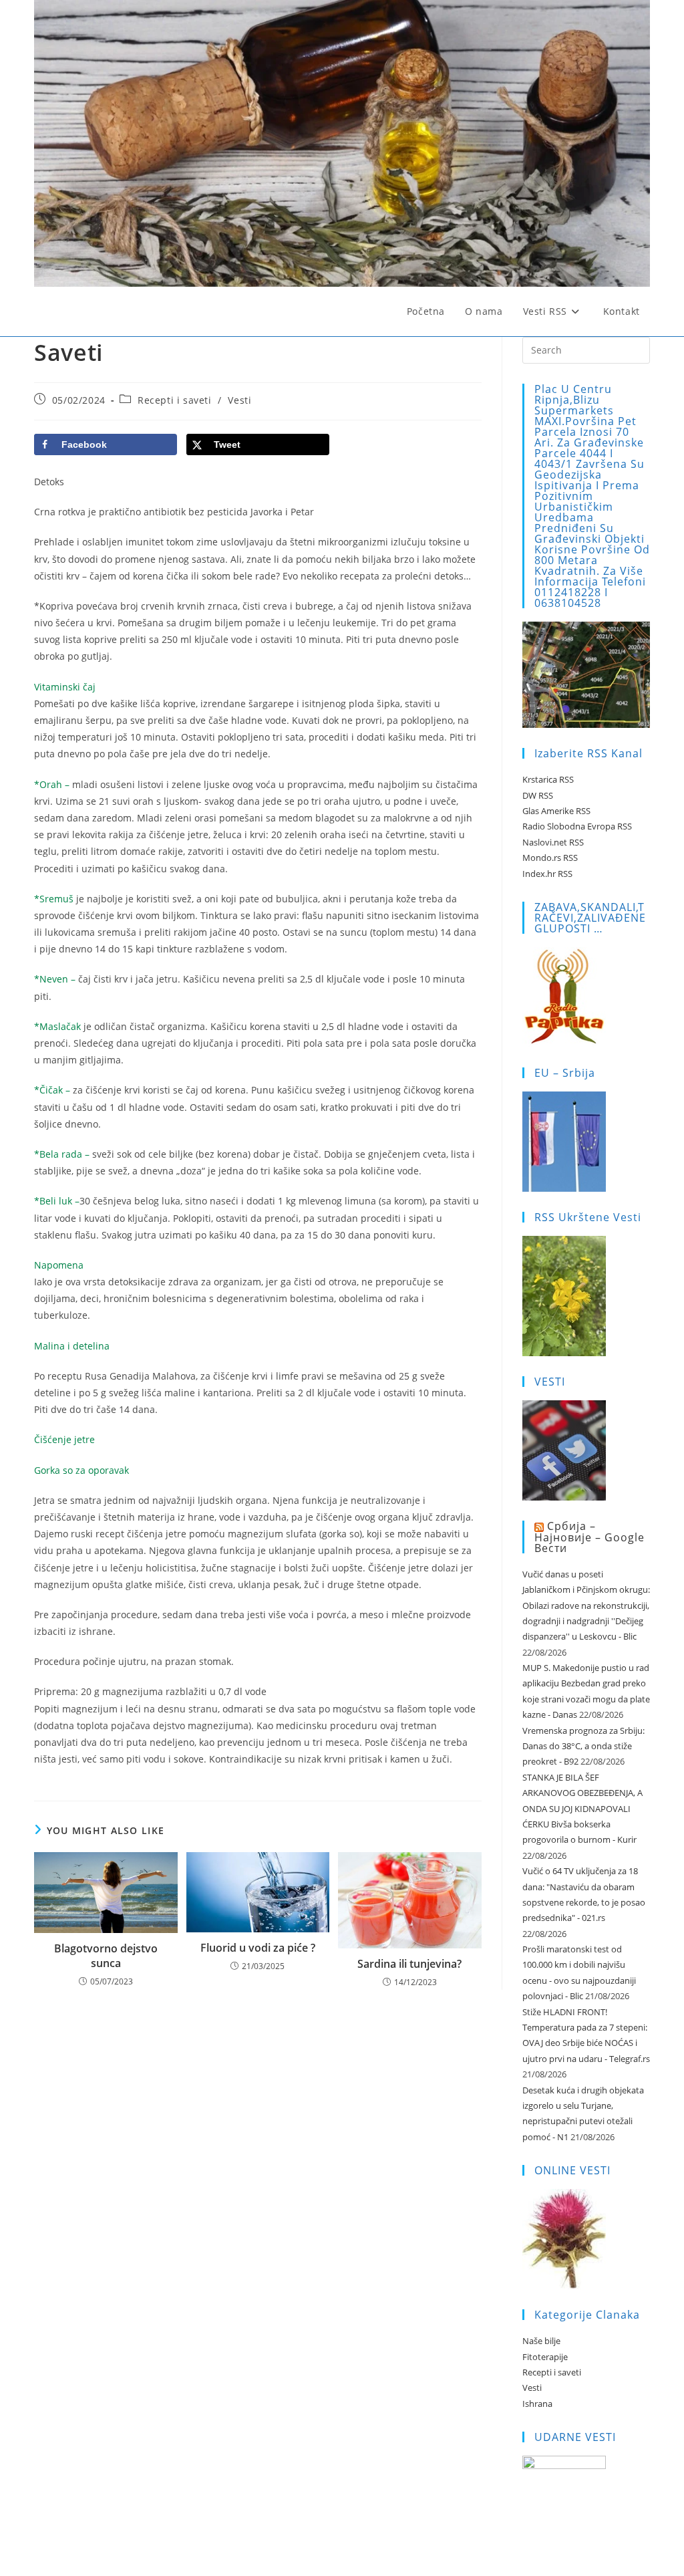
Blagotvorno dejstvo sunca (106, 1956)
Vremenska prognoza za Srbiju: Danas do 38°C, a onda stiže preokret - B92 (583, 1746)
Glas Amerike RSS (556, 811)
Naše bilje (541, 2341)
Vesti (239, 400)
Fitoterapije (545, 2357)
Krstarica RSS (548, 779)
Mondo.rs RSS (550, 858)
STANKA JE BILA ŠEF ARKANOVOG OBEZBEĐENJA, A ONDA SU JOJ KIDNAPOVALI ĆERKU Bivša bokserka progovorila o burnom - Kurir (582, 1809)
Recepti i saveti (175, 400)
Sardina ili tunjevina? (409, 1964)
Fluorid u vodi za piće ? (258, 1948)
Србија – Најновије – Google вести (589, 1537)
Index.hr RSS (547, 874)
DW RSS (538, 795)
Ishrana (537, 2404)
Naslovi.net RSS (553, 842)
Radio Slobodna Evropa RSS (577, 826)
